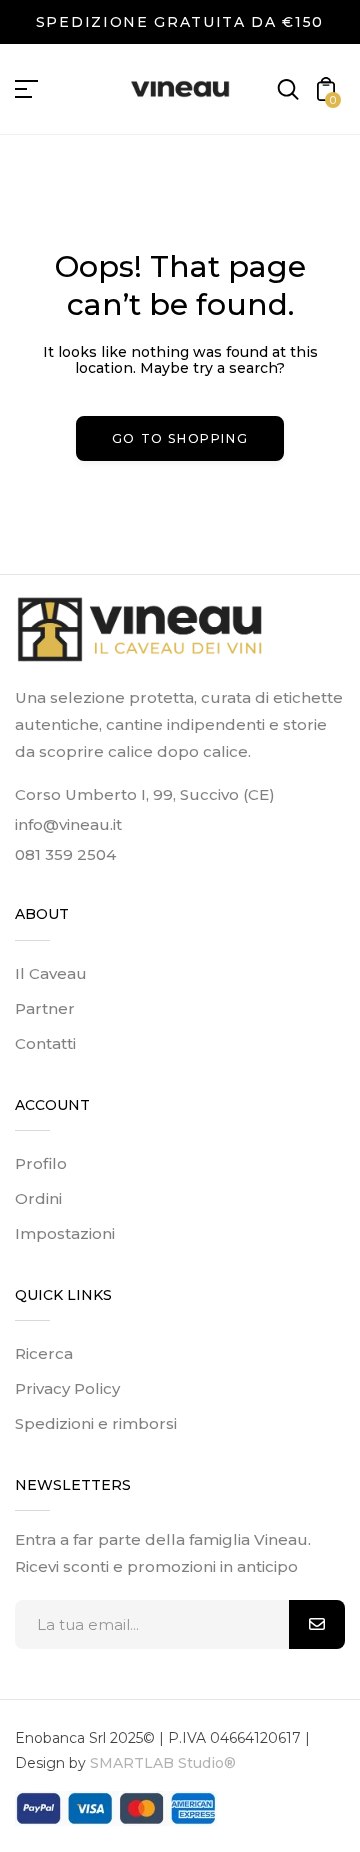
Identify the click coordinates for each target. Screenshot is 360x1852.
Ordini (38, 1198)
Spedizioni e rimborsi (96, 1423)
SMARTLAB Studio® (161, 1763)
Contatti (45, 1043)
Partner (45, 1008)
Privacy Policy (67, 1388)
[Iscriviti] (317, 1624)
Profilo (41, 1163)
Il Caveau (51, 973)
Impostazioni (65, 1233)
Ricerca (44, 1353)
